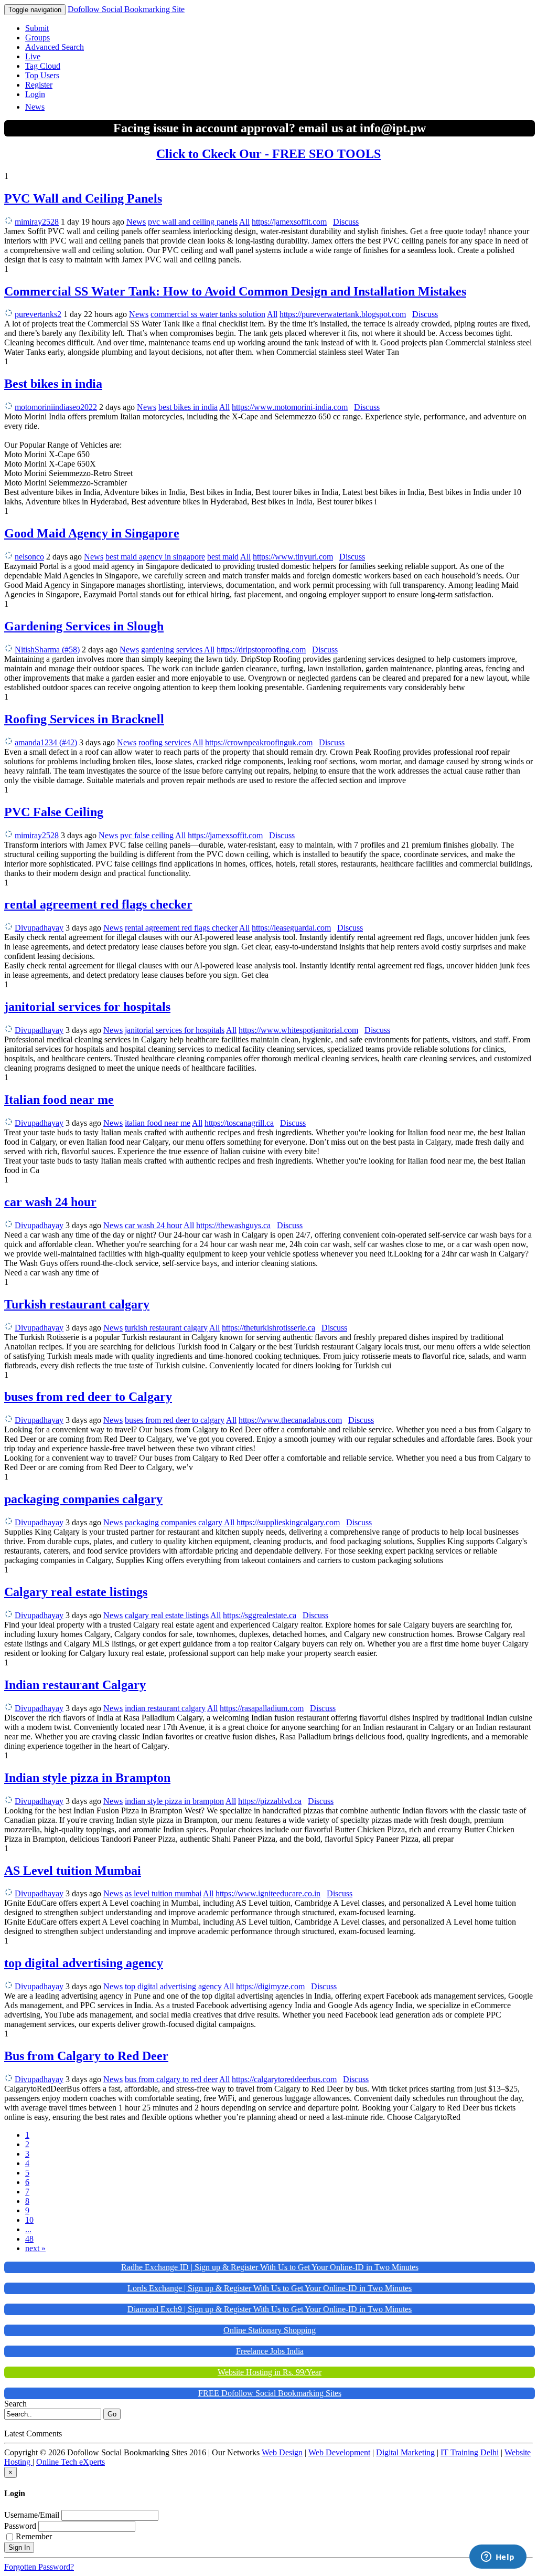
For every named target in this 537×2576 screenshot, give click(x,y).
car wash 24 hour (50, 1202)
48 (29, 2239)
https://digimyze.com (270, 1986)
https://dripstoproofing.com (261, 650)
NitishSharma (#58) (47, 650)
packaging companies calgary (83, 1499)
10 (29, 2220)
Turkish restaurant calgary (77, 1304)
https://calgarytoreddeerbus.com (284, 2079)
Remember (34, 2536)
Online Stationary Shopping (270, 2330)
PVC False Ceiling (54, 812)
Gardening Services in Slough (84, 626)
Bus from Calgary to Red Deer (86, 2056)
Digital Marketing (405, 2452)
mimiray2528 (37, 222)
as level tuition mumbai (163, 1893)
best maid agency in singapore (155, 557)
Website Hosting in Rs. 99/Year (270, 2372)
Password (20, 2526)
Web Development (339, 2452)
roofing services (165, 742)
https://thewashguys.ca (233, 1225)
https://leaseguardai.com (291, 928)
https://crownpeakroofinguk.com (259, 742)
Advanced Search (55, 47)
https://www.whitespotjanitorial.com (298, 1030)
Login (35, 94)
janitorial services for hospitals (87, 1007)
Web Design (282, 2452)
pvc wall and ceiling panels (193, 222)
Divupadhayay (39, 928)
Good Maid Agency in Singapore (92, 533)
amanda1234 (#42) (46, 742)
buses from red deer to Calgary (88, 1397)
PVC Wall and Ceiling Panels (83, 198)
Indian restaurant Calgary (75, 1685)
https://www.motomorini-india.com (290, 407)
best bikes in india (188, 407)
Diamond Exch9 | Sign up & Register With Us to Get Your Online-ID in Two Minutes (270, 2309)
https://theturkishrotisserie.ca (268, 1328)
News (35, 107)
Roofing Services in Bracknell (84, 719)
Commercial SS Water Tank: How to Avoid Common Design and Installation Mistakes (235, 291)
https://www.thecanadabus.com (290, 1420)
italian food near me (158, 1123)
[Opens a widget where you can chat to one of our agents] (498, 2558)
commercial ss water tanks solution (208, 314)
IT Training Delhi (470, 2452)
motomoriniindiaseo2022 (56, 407)
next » (35, 2248)
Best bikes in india (53, 384)
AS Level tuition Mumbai (73, 1871)
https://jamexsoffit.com (289, 222)
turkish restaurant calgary (166, 1328)
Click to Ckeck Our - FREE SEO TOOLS (268, 154)
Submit (37, 28)
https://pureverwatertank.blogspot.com (343, 314)
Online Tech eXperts (71, 2462)
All (244, 222)
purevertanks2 (38, 314)
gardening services (173, 650)
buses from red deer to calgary (175, 1420)
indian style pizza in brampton (174, 1801)
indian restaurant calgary (165, 1708)
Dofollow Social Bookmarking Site (126, 9)
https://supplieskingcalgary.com (288, 1522)
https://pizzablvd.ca (270, 1801)
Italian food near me (59, 1100)
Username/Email (32, 2515)
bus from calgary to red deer (171, 2079)
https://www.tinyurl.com (293, 557)
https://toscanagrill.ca (239, 1123)
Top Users (42, 75)
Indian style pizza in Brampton (87, 1778)
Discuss (346, 222)
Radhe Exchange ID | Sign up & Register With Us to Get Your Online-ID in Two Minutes (270, 2267)
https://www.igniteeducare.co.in (268, 1893)
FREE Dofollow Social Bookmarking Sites (270, 2393)
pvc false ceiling (147, 835)
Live (33, 56)
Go (112, 2414)
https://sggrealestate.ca (260, 1615)
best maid (223, 557)
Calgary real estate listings (76, 1592)
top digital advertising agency (84, 1963)
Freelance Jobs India (270, 2351)
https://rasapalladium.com (262, 1708)
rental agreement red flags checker (98, 904)
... (28, 2229)
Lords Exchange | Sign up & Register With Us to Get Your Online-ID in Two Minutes (270, 2288)
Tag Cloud (43, 66)
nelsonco (29, 557)
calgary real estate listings (167, 1615)
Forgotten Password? (39, 2567)
